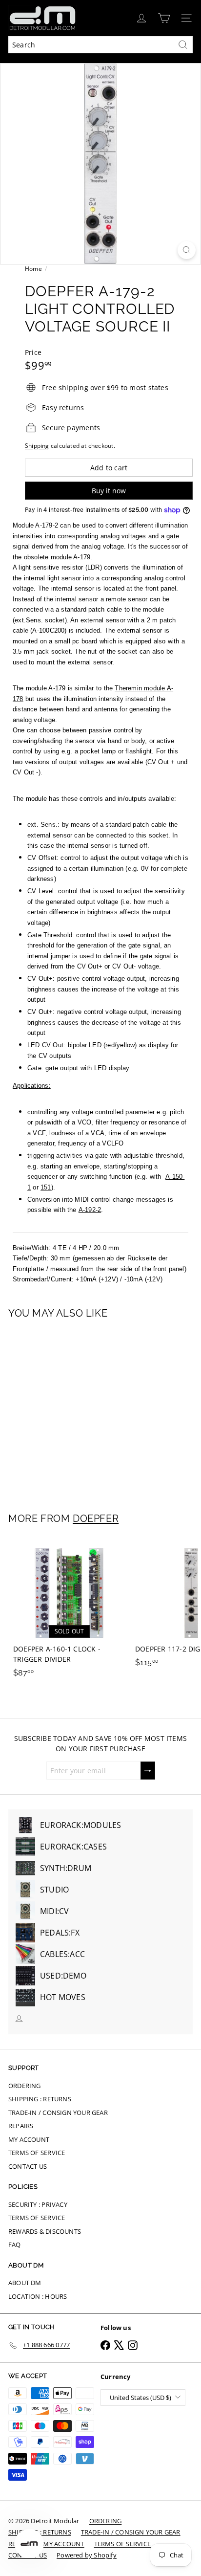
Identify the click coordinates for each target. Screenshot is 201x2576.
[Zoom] (187, 250)
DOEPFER (96, 1519)
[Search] (183, 45)
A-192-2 (90, 1210)
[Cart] (164, 18)
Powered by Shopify (87, 2555)
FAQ (15, 2245)
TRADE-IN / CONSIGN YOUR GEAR (58, 2113)
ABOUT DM (25, 2283)
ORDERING (25, 2086)
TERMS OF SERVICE (37, 2153)
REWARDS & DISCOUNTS (45, 2231)
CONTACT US (28, 2166)
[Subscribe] (148, 1771)
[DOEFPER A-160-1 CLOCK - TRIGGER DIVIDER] (69, 1610)
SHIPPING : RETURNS (40, 2099)
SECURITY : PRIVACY (38, 2204)
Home (33, 269)
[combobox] (100, 45)
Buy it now (109, 491)
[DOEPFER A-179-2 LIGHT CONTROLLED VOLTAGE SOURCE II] (69, 1410)
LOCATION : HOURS (38, 2296)
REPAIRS (21, 2126)
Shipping (37, 445)
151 (46, 1187)
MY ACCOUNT (29, 2139)
